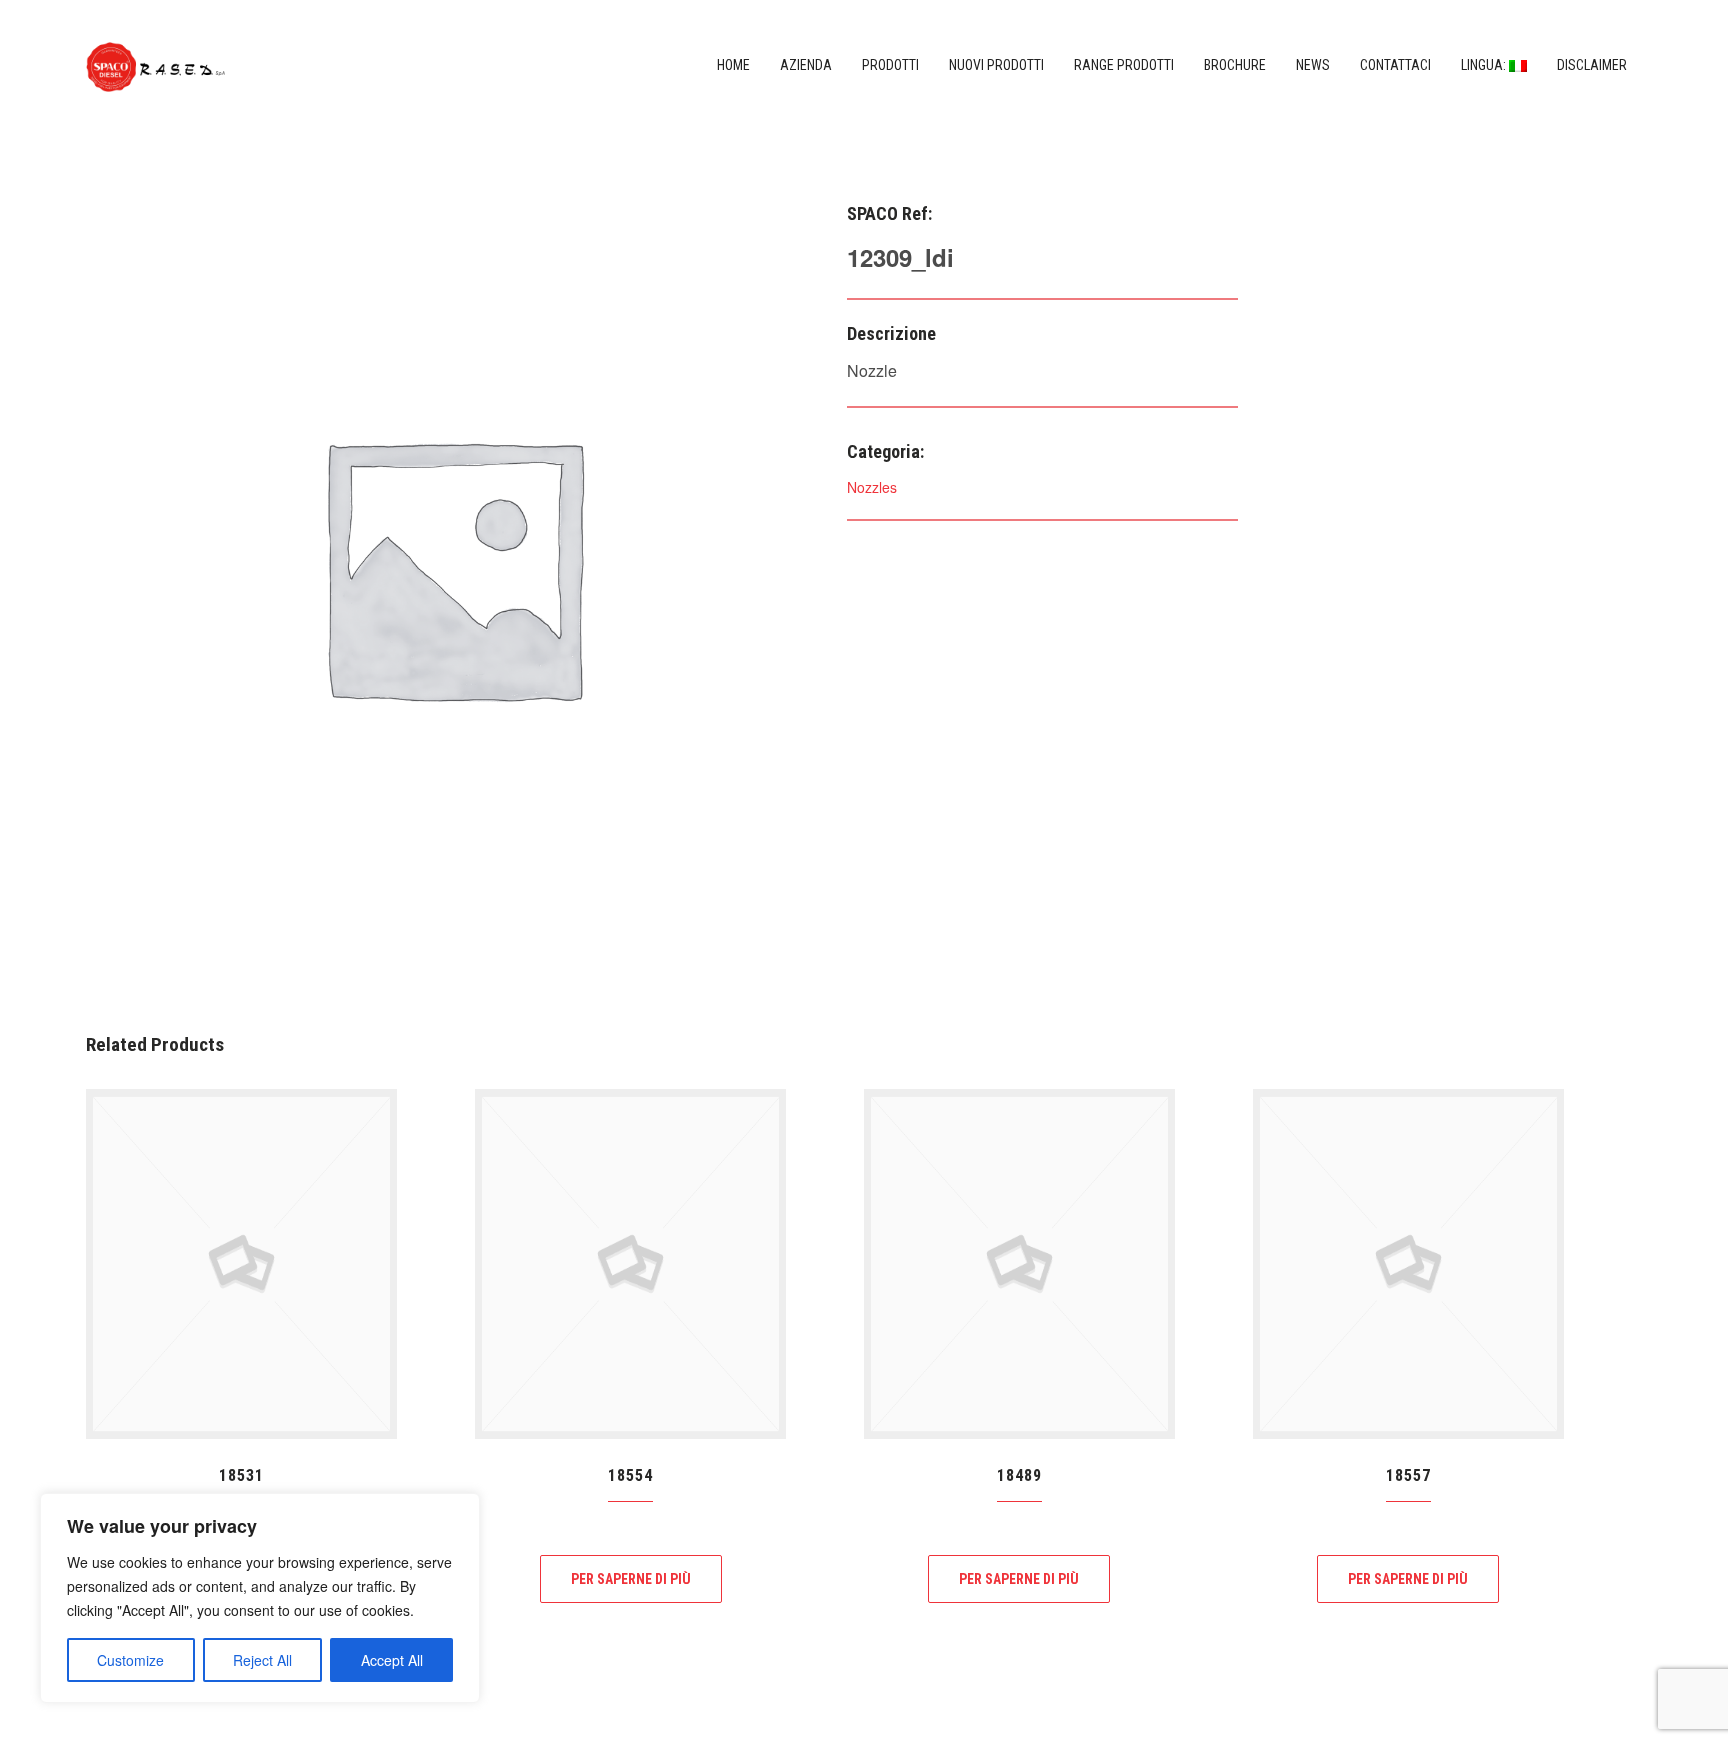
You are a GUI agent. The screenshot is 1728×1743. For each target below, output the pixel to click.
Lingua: (1485, 65)
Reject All (262, 1660)
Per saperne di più (631, 1579)
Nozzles (872, 487)
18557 (1408, 1475)
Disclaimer (1592, 65)
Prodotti (890, 65)
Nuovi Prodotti (996, 65)
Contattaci (1395, 65)
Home (733, 65)
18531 (241, 1475)
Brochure (1235, 65)
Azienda (806, 65)
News (1313, 65)
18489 (1019, 1475)
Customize (130, 1660)
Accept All (392, 1660)
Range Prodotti (1124, 65)
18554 (630, 1475)
